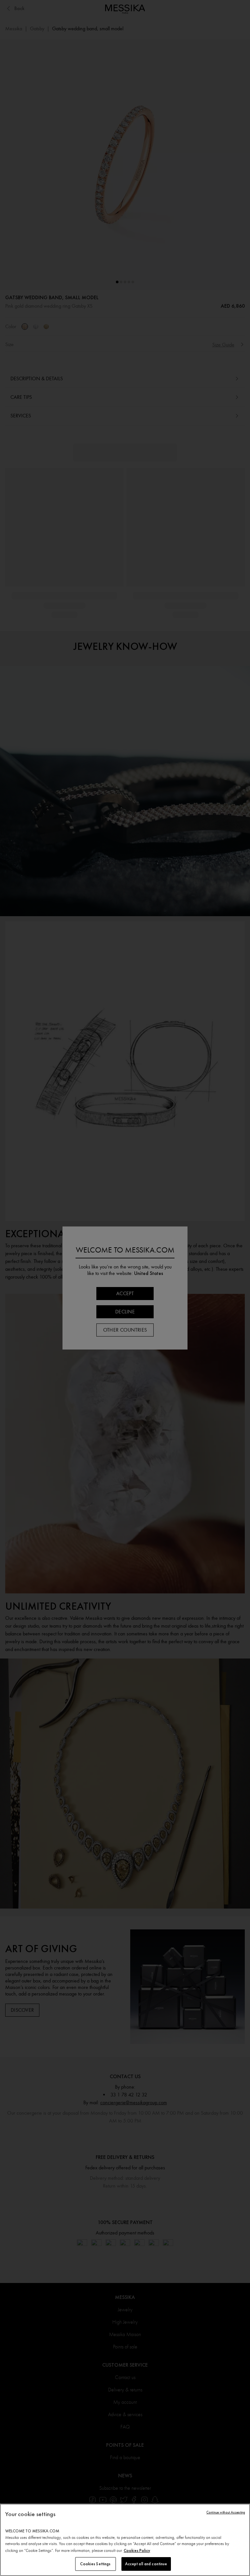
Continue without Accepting (226, 2512)
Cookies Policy (137, 2550)
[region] (125, 2540)
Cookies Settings (95, 2564)
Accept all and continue (146, 2564)
